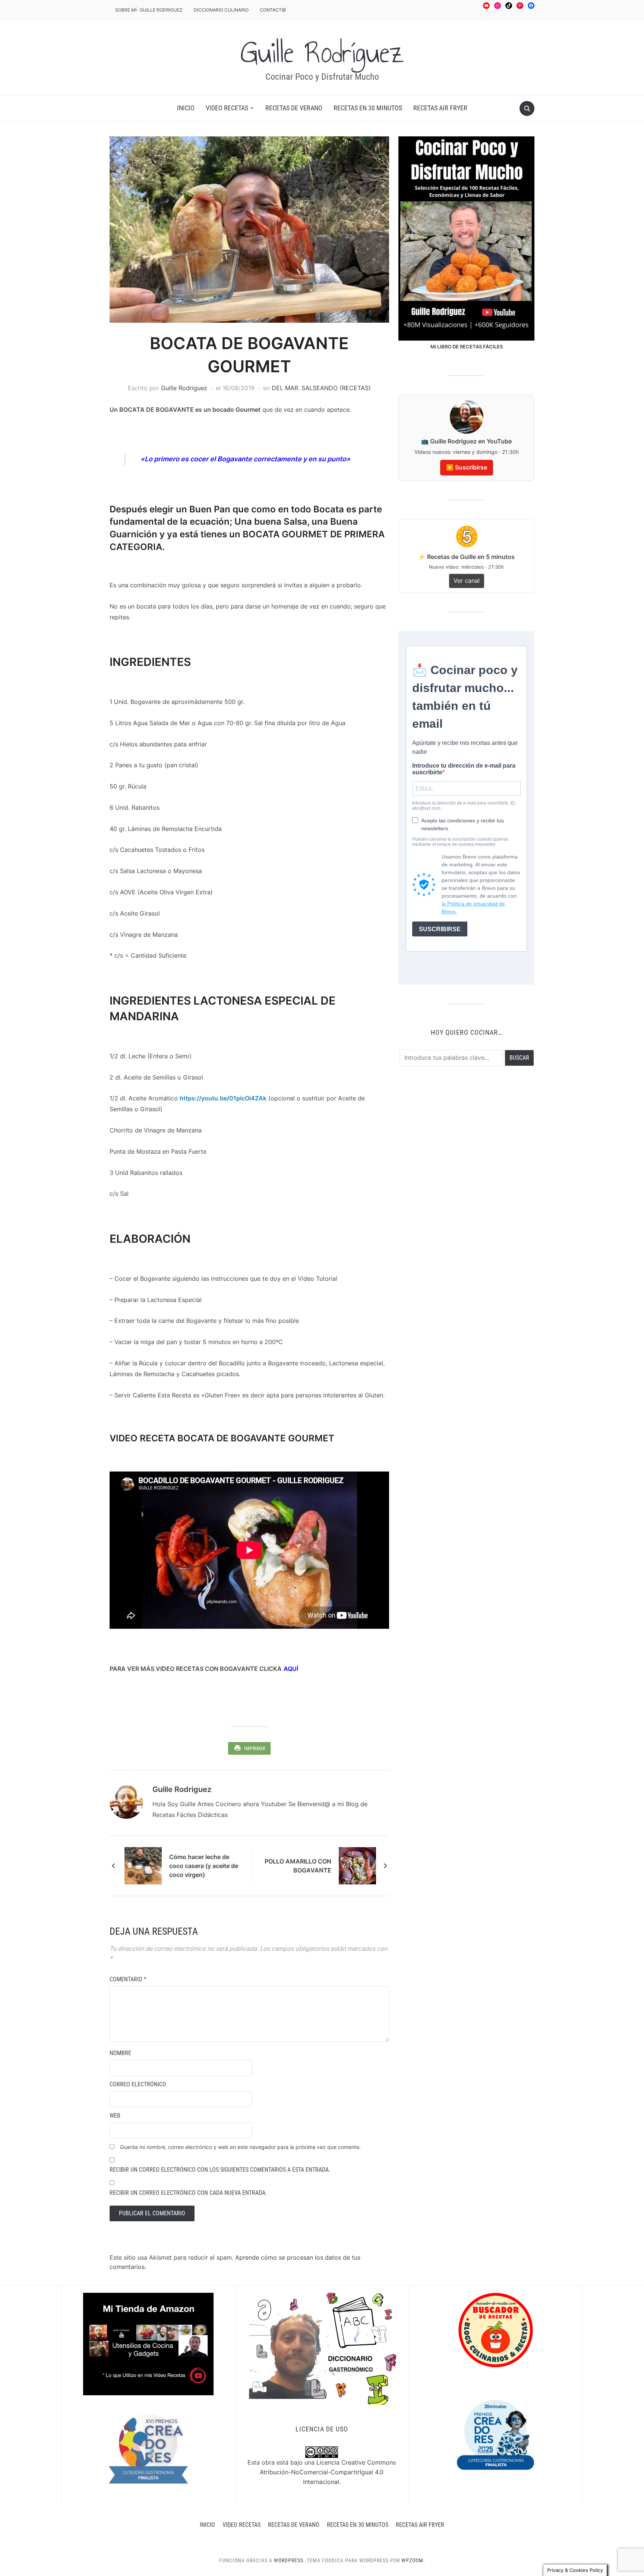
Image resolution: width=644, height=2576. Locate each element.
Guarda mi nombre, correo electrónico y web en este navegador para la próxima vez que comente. (240, 2147)
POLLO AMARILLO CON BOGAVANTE (298, 1866)
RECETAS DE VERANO (294, 108)
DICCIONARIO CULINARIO (221, 10)
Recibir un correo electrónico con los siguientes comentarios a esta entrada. (220, 2170)
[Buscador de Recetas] (496, 2329)
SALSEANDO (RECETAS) (336, 388)
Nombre (120, 2053)
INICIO (186, 108)
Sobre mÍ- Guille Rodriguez (149, 10)
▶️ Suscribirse (467, 467)
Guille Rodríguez (322, 53)
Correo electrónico (138, 2084)
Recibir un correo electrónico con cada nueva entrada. (188, 2193)
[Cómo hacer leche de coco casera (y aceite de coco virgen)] (143, 1865)
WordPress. (290, 2560)
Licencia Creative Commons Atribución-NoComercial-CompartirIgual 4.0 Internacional (328, 2472)
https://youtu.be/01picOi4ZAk (223, 1098)
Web (115, 2116)
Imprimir (255, 1748)
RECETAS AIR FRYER (440, 108)
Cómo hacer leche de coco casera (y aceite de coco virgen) (204, 1866)
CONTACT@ (273, 10)
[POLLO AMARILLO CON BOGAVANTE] (357, 1865)
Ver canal (467, 581)
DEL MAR (285, 388)
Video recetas (227, 108)
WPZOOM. (413, 2560)
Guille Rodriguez (184, 388)
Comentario (128, 1979)
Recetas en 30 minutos (368, 108)
